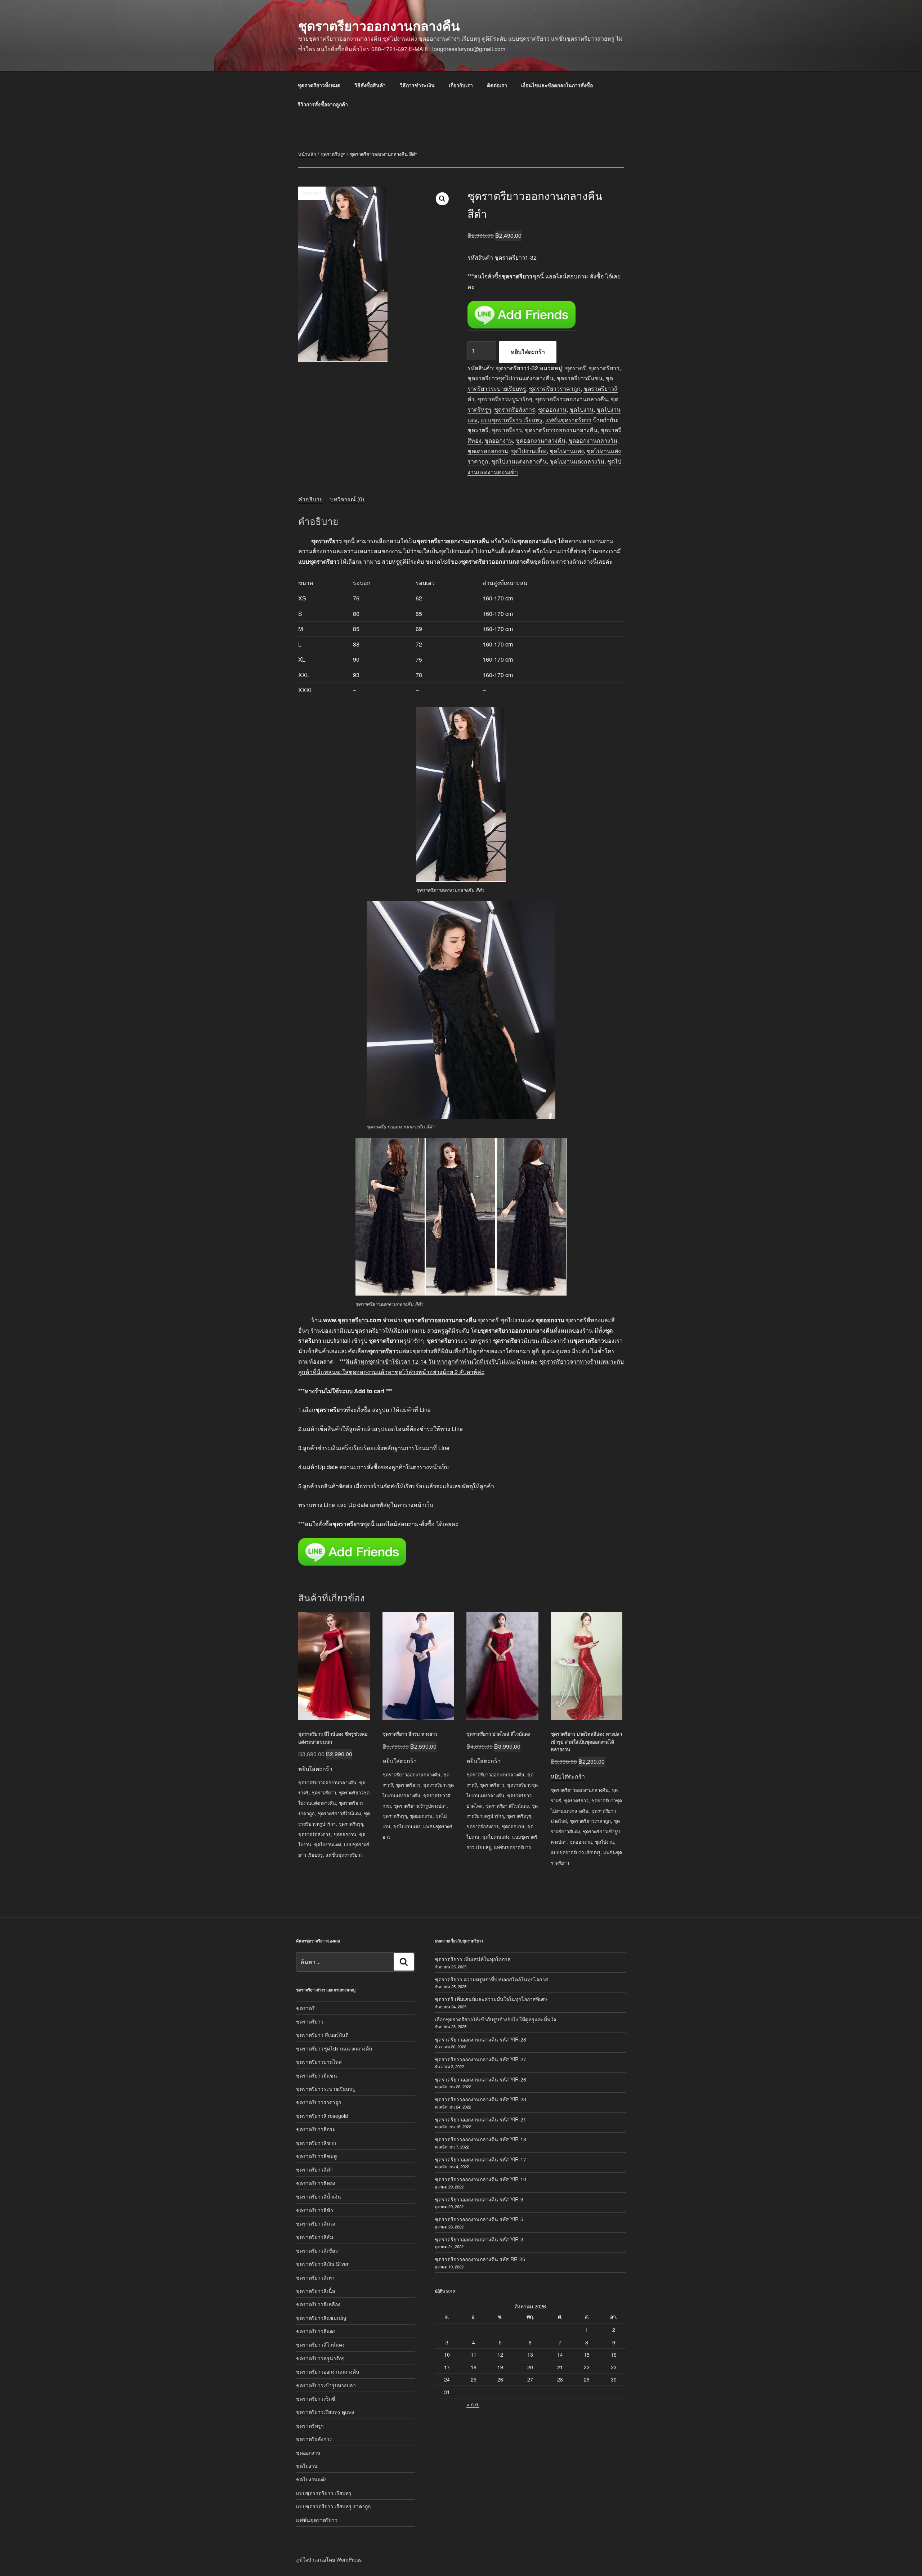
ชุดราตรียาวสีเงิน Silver (322, 2264)
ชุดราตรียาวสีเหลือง (318, 2304)
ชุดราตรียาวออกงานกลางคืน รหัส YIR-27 (480, 2059)
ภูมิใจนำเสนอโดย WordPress (329, 2559)
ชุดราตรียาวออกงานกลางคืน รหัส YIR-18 (480, 2139)
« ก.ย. (473, 2404)
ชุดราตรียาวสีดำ (314, 2169)
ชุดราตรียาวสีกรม (316, 2129)
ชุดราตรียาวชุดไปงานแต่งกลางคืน (511, 378)
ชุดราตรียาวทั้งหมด (319, 85)
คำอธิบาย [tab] (310, 499)
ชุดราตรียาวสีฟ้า (315, 2210)
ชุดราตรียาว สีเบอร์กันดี (322, 2035)
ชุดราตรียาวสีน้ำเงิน (319, 2196)
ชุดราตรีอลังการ (515, 409)
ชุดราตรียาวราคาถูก (555, 388)
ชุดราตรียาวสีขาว (316, 2143)
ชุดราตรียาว (604, 368)
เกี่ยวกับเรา (461, 85)
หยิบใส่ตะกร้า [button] (315, 1769)
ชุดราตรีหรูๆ (333, 154)
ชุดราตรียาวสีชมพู (316, 2156)
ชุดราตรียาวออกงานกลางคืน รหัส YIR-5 (479, 2219)
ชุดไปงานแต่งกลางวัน (577, 461)
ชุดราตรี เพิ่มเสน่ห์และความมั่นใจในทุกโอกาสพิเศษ (491, 1999)
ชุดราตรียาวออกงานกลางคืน (379, 25)
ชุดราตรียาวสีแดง (316, 2331)
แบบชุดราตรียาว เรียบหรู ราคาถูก (333, 2506)
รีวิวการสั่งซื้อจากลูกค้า (323, 104)
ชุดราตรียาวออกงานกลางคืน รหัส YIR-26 (480, 2079)
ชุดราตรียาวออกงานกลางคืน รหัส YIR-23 (480, 2099)
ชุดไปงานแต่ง (567, 451)
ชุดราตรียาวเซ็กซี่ (316, 2398)
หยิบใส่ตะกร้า (528, 352)
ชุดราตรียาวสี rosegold (322, 2116)
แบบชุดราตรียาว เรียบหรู (511, 420)
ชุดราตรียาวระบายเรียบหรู (326, 2089)
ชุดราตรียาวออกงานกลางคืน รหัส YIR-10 (480, 2179)
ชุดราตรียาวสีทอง (316, 2183)
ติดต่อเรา (497, 85)
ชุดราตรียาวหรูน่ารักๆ (505, 399)
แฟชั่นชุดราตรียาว (568, 420)
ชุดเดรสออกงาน (488, 451)
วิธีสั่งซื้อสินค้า (370, 85)
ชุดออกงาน (552, 409)
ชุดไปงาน (581, 409)
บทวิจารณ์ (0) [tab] (347, 499)
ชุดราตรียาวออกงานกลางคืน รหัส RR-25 (480, 2259)
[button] (442, 199)
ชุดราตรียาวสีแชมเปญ (321, 2318)
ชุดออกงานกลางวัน (593, 440)
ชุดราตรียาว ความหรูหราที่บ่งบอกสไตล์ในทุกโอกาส (491, 1979)
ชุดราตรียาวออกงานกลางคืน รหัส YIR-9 (479, 2199)
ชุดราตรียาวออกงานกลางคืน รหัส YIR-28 (480, 2039)
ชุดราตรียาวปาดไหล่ (319, 2062)
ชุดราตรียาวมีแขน (579, 378)
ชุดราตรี (576, 368)
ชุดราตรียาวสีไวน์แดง (339, 1813)
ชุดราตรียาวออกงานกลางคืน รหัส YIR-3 (479, 2239)
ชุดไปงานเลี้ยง (529, 451)
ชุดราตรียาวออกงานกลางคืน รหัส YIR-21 (480, 2119)
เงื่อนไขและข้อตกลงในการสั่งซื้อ (557, 85)
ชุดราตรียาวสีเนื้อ (315, 2291)
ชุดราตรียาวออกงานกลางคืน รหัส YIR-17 (480, 2159)
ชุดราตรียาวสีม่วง (316, 2223)
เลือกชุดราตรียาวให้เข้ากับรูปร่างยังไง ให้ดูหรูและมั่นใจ (495, 2019)
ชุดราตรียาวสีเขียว (317, 2250)
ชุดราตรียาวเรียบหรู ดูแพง (325, 2412)
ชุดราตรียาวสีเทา (315, 2277)
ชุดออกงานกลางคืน (541, 440)
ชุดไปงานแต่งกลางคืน (519, 461)
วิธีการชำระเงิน (417, 85)
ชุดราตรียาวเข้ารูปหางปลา (420, 1806)
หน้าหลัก (307, 154)
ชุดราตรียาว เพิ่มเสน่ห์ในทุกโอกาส (473, 1959)
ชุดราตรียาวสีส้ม (315, 2237)
